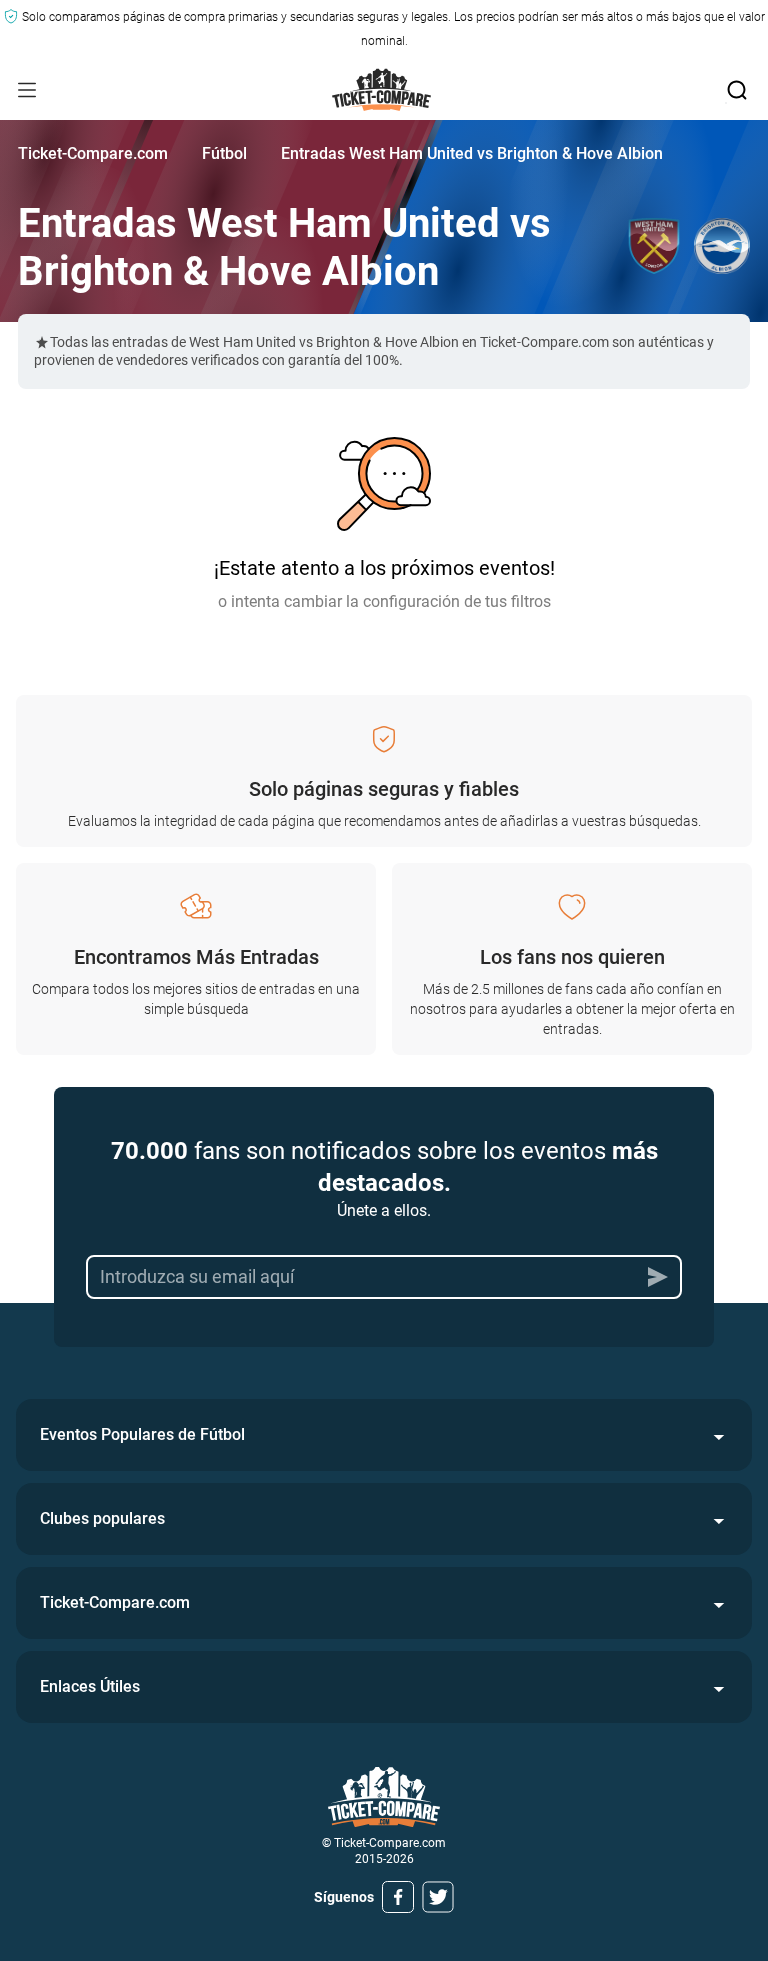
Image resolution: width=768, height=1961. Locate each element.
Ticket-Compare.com (93, 153)
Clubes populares (102, 1518)
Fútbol (224, 153)
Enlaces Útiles (90, 1686)
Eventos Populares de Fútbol (142, 1434)
